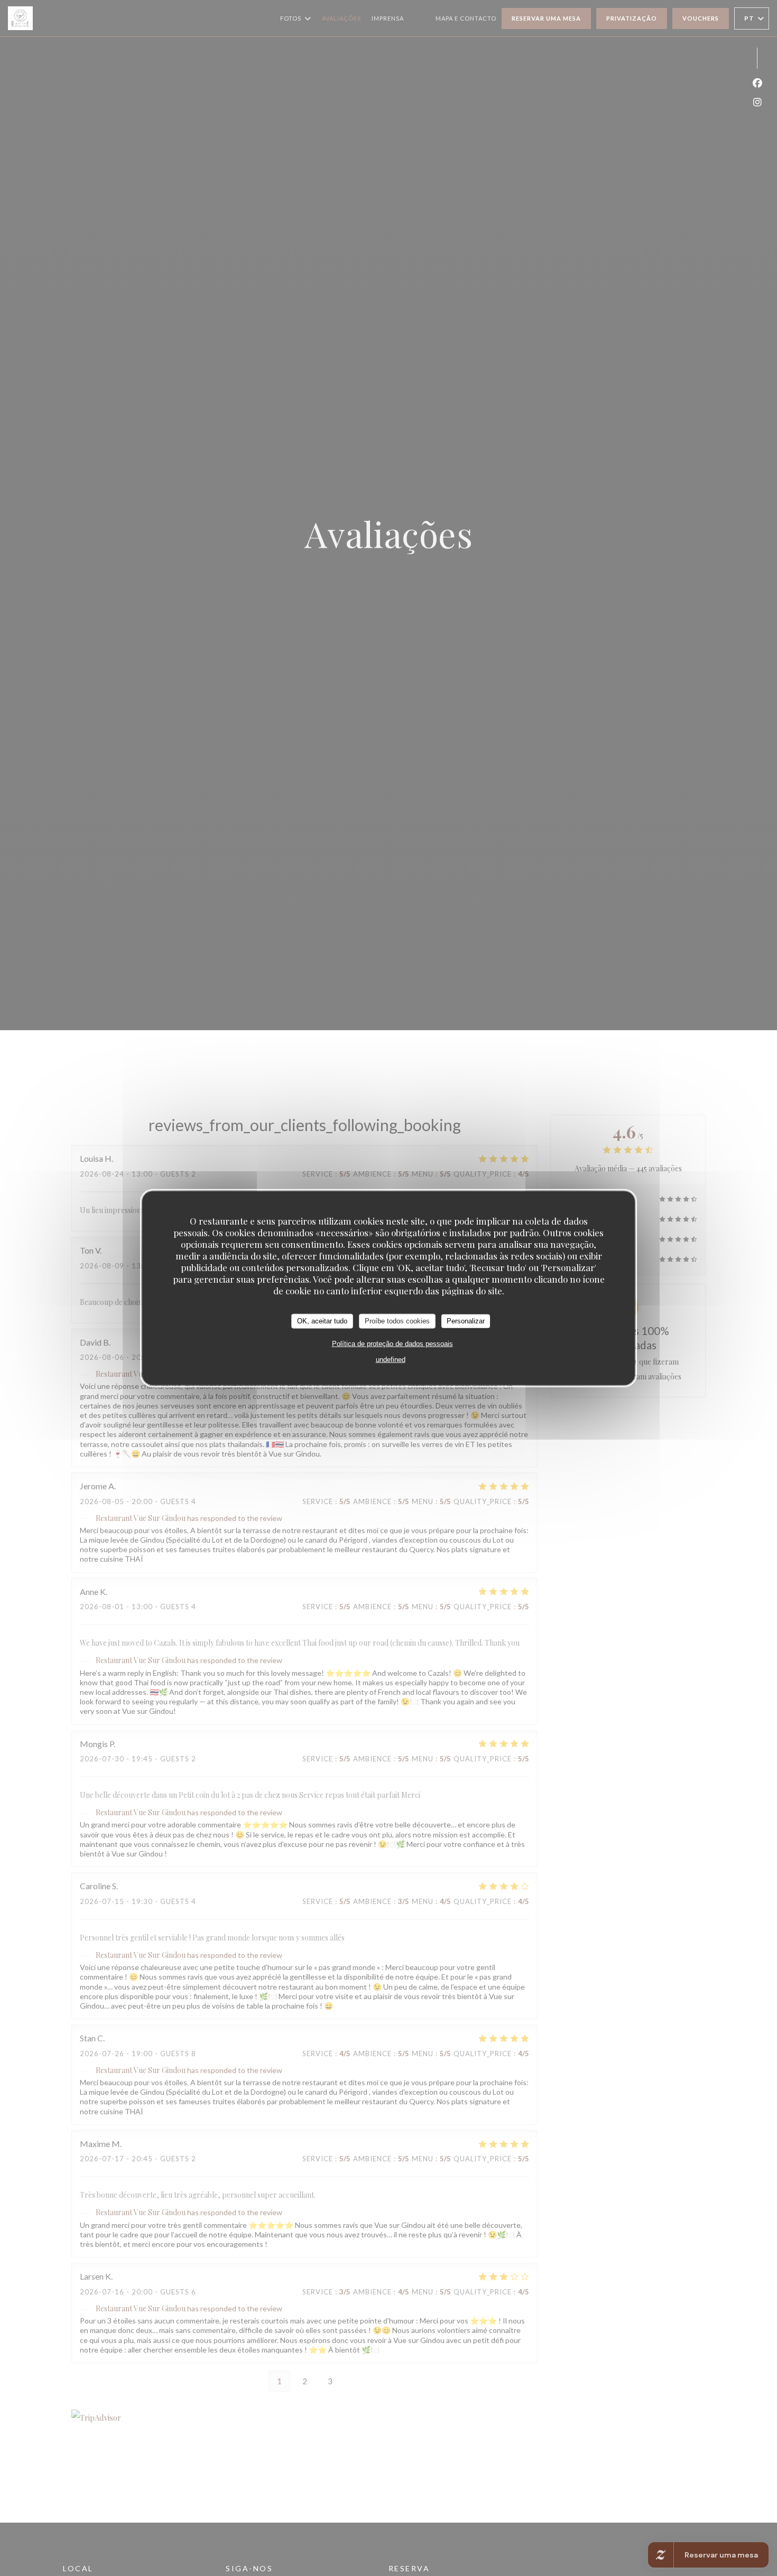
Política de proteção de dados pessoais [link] (392, 1343)
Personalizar (466, 1321)
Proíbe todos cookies (397, 1321)
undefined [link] (391, 1359)
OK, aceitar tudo (322, 1321)
